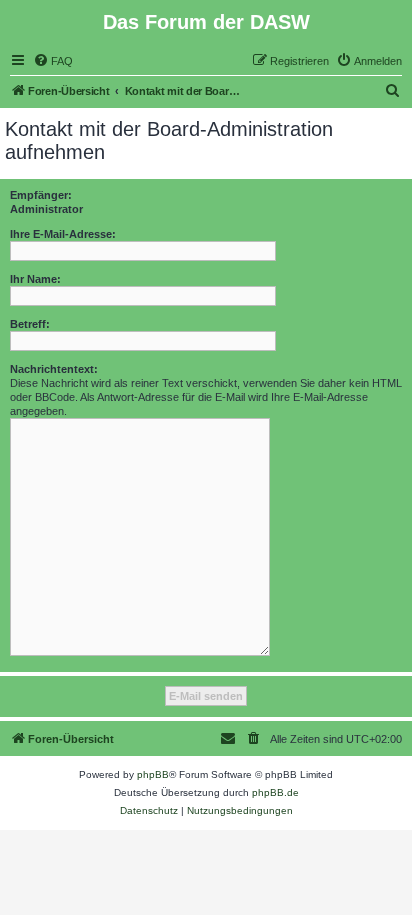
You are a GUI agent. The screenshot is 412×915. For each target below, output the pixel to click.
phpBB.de (275, 792)
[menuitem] (53, 61)
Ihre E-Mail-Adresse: (63, 234)
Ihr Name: (35, 279)
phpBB (153, 774)
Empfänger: (41, 195)
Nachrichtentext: (54, 369)
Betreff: (30, 324)
